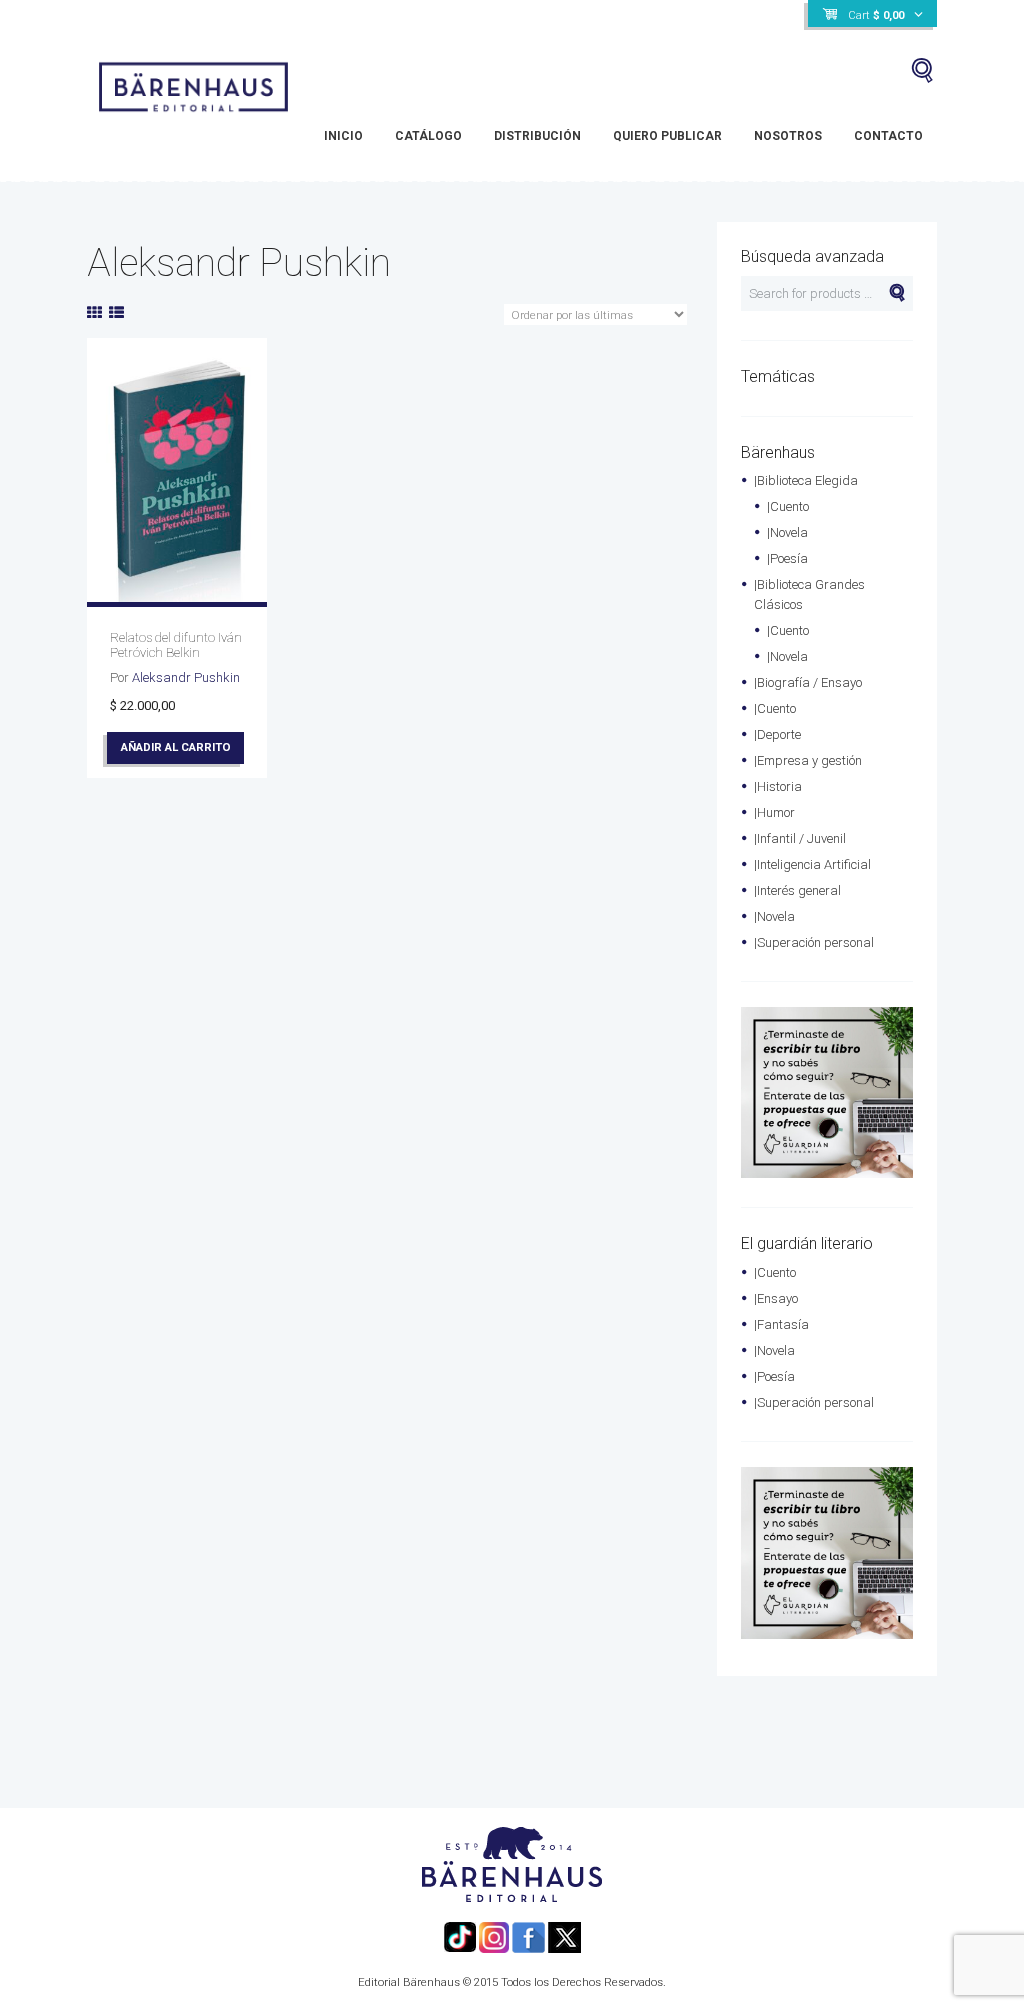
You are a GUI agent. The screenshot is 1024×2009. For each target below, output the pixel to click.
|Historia (778, 786)
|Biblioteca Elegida (806, 480)
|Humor (774, 812)
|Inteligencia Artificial (812, 864)
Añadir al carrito (176, 747)
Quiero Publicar (667, 136)
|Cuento (788, 506)
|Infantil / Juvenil (800, 838)
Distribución (537, 136)
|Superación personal (814, 942)
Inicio (343, 136)
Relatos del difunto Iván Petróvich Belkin (176, 645)
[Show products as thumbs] (94, 313)
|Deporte (777, 734)
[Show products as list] (116, 313)
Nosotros (788, 136)
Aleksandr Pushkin (186, 677)
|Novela (787, 532)
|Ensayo (776, 1298)
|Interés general (797, 890)
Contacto (888, 136)
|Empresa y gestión (808, 760)
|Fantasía (781, 1324)
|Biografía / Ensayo (808, 682)
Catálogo (428, 136)
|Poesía (787, 558)
